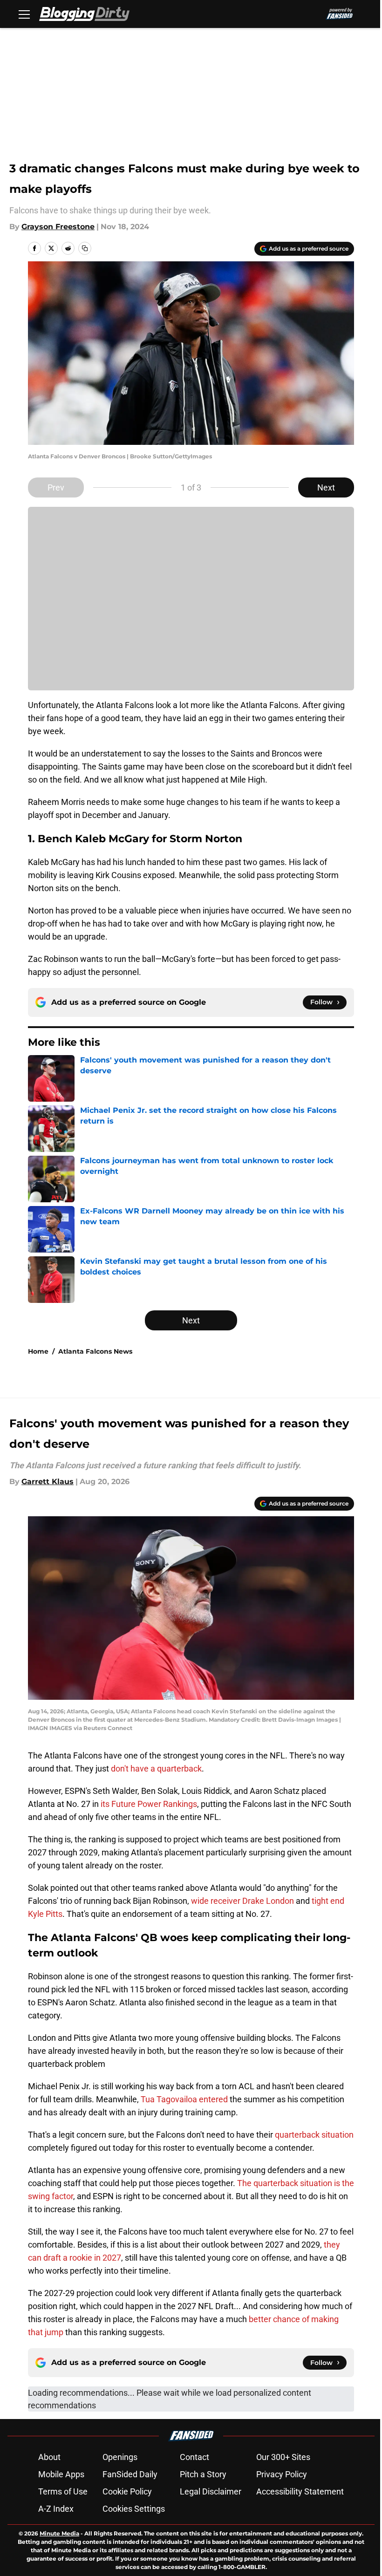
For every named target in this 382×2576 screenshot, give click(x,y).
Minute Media (59, 2533)
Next (326, 487)
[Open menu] (24, 14)
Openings (120, 2457)
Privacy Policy (282, 2474)
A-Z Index (56, 2509)
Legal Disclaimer (211, 2491)
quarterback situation (314, 2135)
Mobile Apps (61, 2474)
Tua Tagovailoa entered (185, 2099)
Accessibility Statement (300, 2491)
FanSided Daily (130, 2474)
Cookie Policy (127, 2491)
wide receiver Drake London (242, 1901)
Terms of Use (63, 2491)
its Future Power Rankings (149, 1804)
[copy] (85, 248)
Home (38, 1351)
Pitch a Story (203, 2474)
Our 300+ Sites (283, 2457)
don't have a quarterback (156, 1768)
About (49, 2457)
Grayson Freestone (58, 227)
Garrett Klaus (48, 1482)
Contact (194, 2457)
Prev (56, 487)
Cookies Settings (134, 2509)
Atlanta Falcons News (95, 1351)
